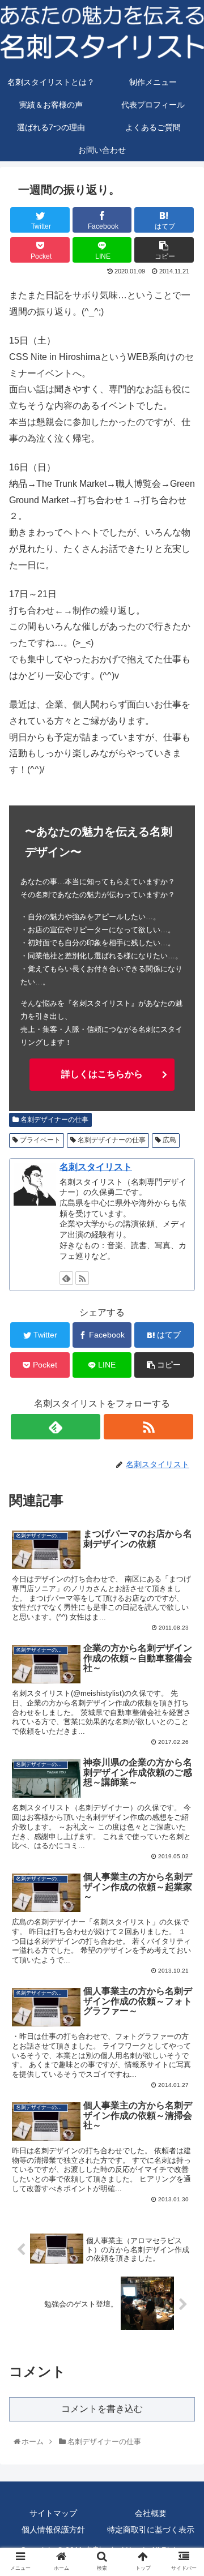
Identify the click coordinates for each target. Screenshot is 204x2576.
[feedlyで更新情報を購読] (66, 1278)
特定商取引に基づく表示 (151, 2530)
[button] (184, 1559)
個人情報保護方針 (53, 2530)
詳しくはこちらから (102, 1074)
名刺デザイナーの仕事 (54, 1120)
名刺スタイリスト (96, 1167)
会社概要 (151, 2513)
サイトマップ (53, 2513)
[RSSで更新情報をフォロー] (82, 1278)
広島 (169, 1140)
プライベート (39, 1140)
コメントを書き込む (102, 2409)
